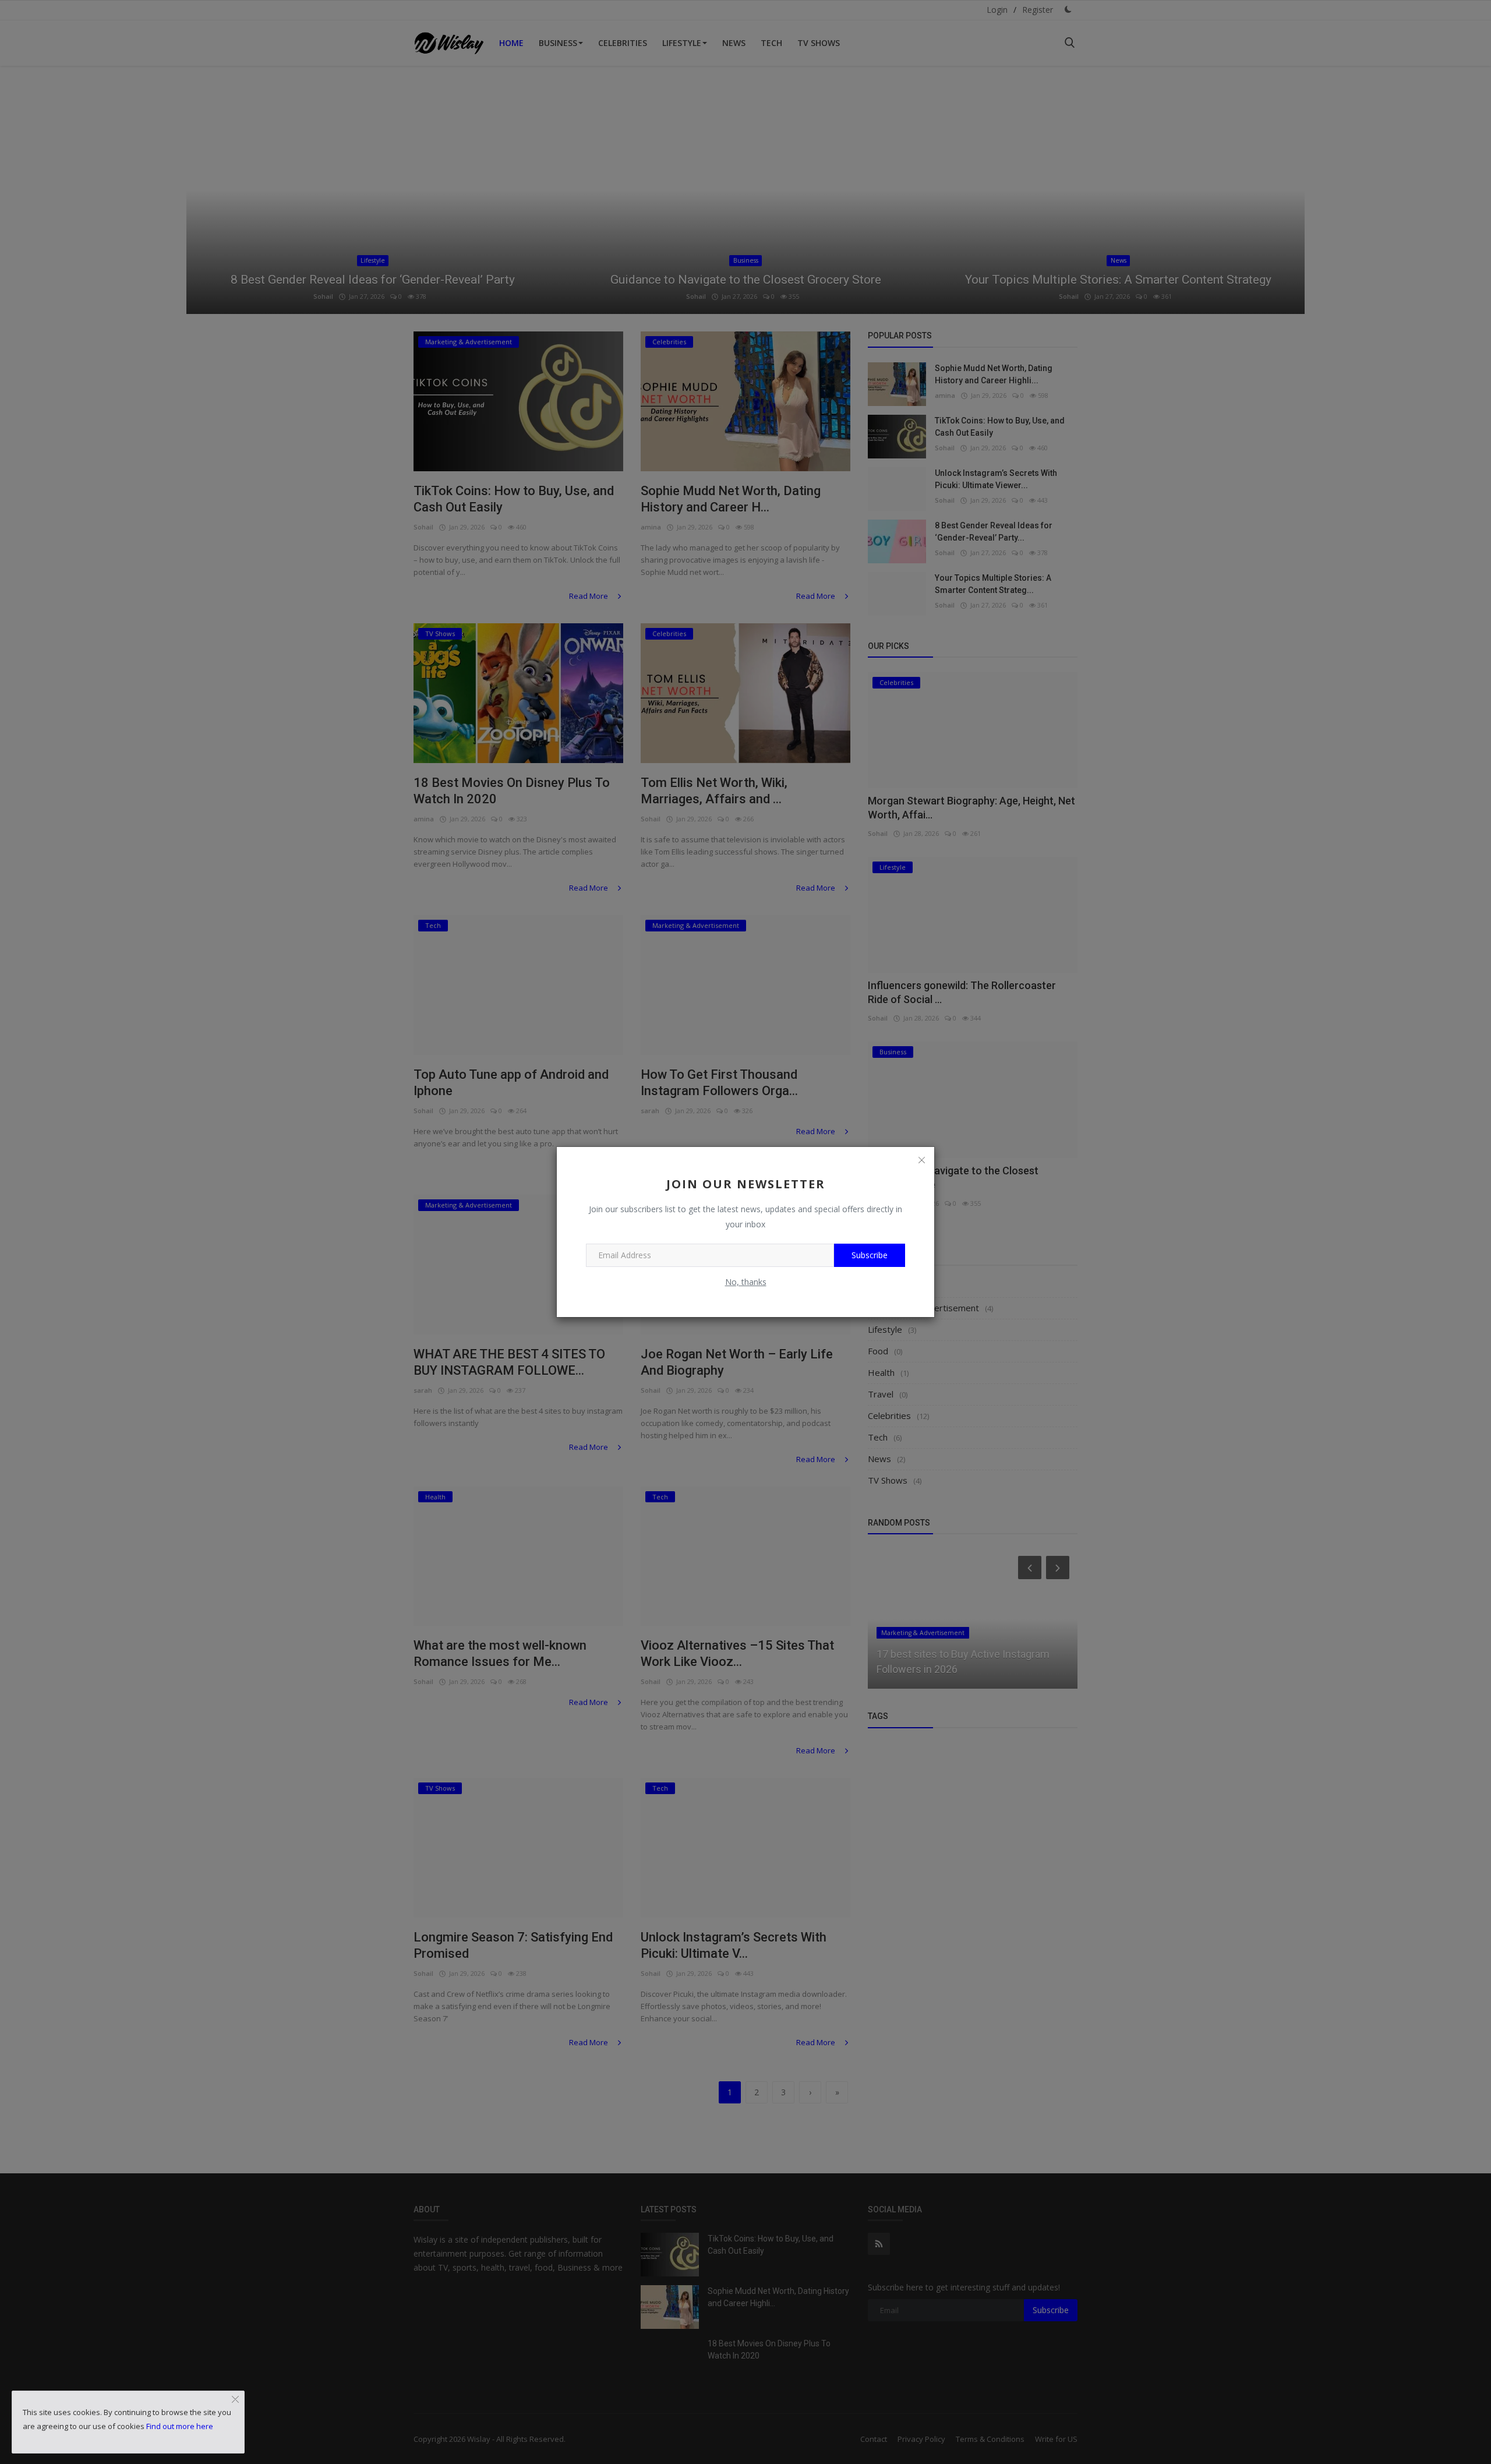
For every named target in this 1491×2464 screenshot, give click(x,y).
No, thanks (746, 1282)
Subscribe (870, 1255)
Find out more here (180, 2426)
